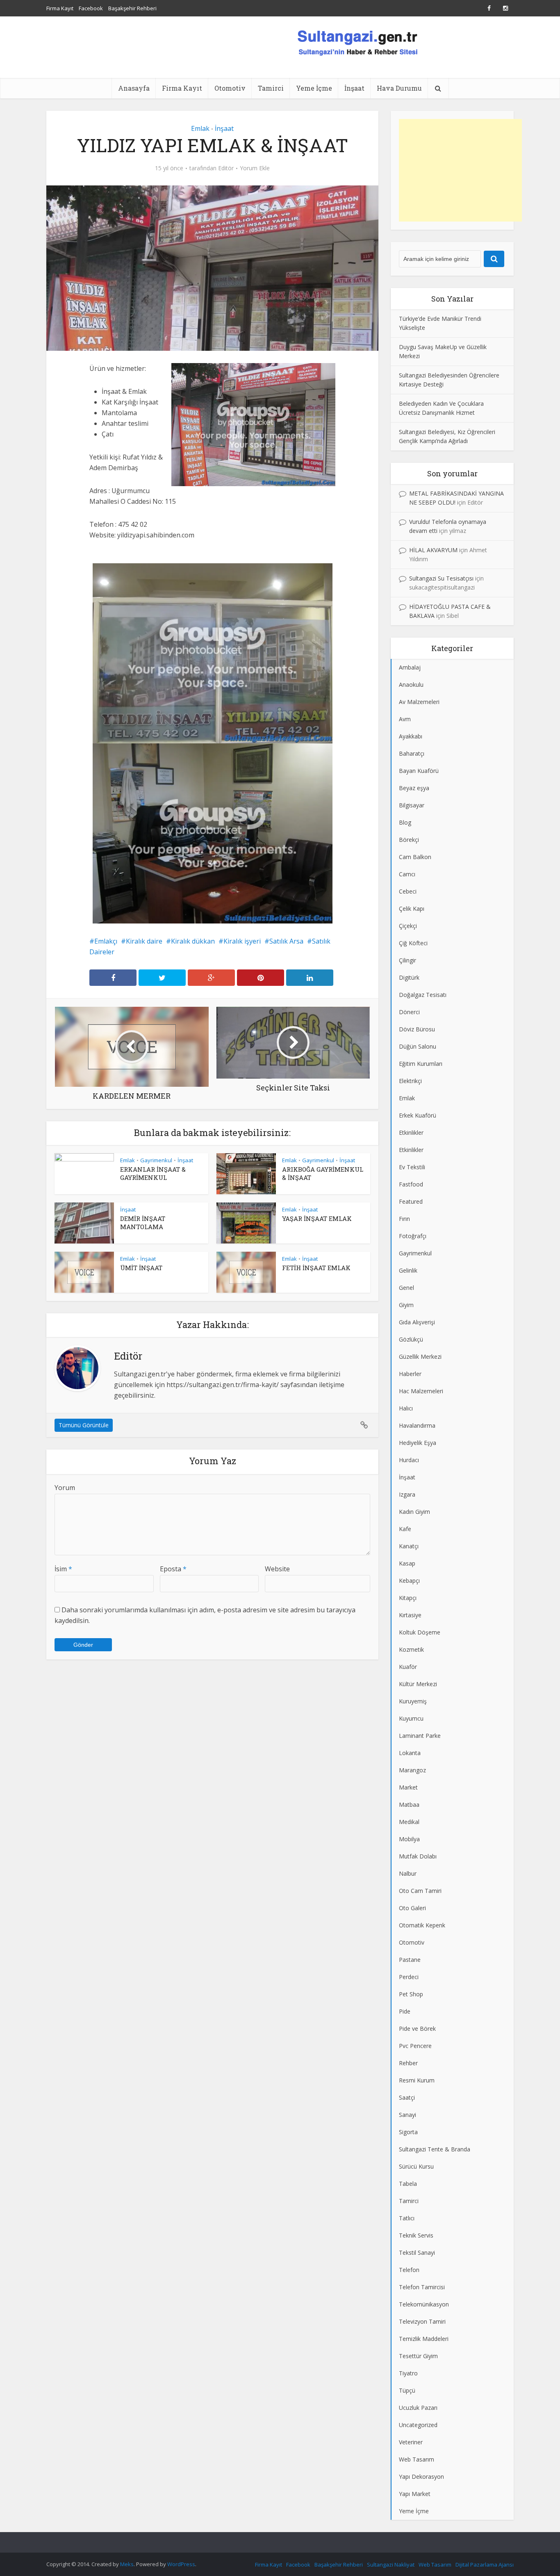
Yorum (65, 1488)
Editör (226, 168)
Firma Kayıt (60, 8)
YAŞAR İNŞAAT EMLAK (317, 1218)
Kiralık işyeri (242, 941)
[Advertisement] (460, 170)
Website (277, 1569)
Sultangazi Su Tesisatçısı (441, 578)
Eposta (173, 1569)
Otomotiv (230, 88)
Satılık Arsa (286, 941)
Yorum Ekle (255, 168)
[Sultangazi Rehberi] (357, 42)
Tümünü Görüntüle (84, 1425)
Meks (127, 2564)
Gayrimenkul (156, 1160)
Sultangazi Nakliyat (391, 2565)
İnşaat (354, 88)
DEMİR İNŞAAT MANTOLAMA (143, 1223)
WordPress (181, 2564)
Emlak (200, 128)
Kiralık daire (144, 941)
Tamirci (271, 88)
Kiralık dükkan (193, 941)
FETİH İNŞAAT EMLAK (316, 1268)
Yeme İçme (314, 88)
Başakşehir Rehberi (132, 8)
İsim (63, 1569)
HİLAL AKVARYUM (433, 550)
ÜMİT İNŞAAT (141, 1268)
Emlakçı (106, 941)
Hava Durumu (399, 88)
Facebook (91, 8)
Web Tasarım (435, 2565)
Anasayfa (134, 88)
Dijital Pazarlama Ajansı (485, 2565)
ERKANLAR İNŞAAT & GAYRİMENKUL (153, 1173)
